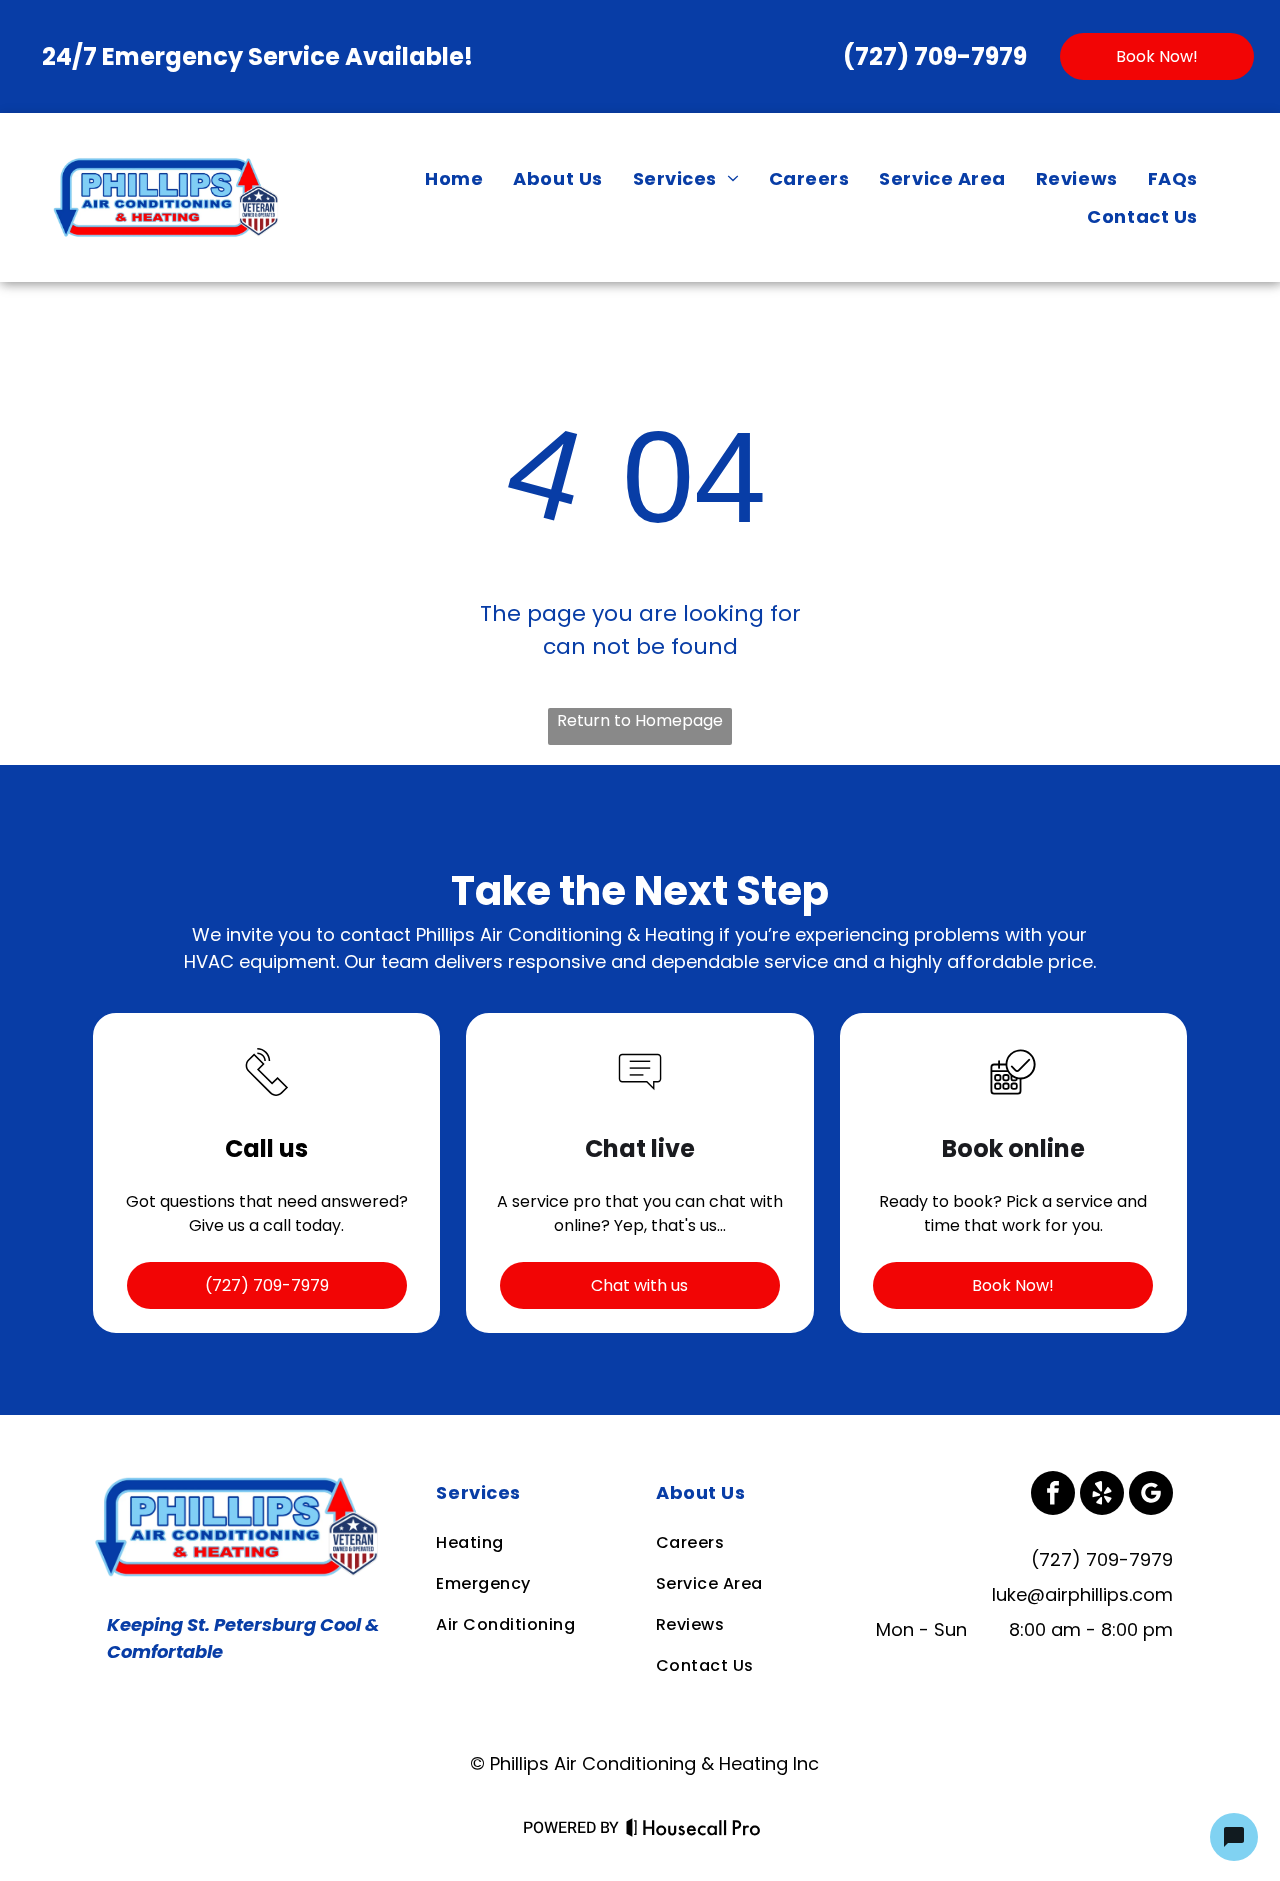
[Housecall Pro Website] (693, 1831)
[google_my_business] (1151, 1495)
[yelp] (1102, 1495)
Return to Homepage (640, 720)
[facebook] (1053, 1495)
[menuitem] (454, 178)
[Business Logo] (240, 1484)
